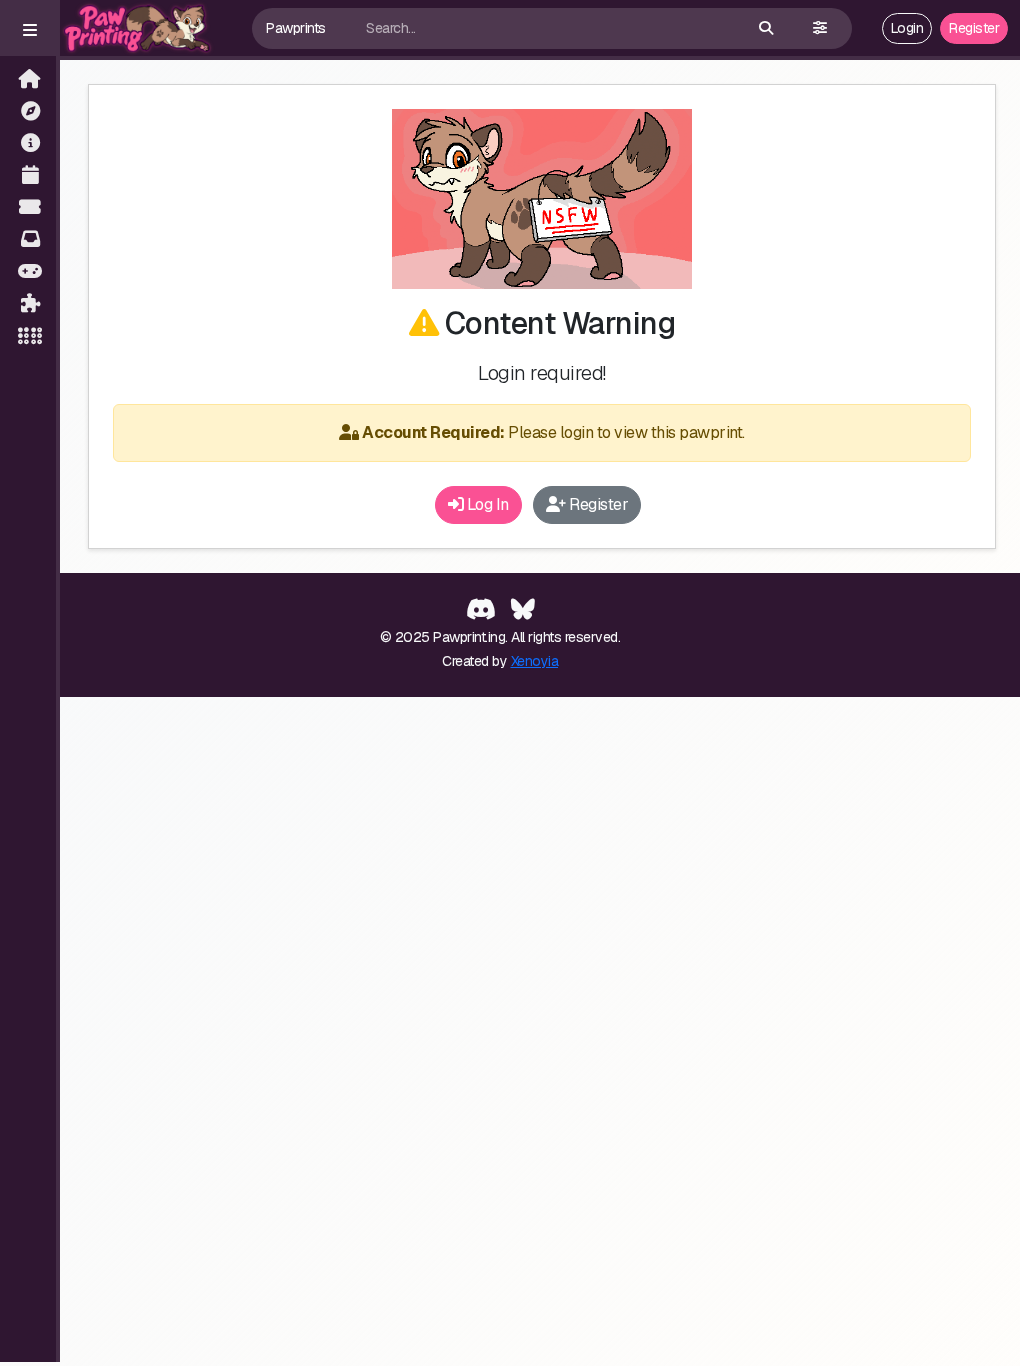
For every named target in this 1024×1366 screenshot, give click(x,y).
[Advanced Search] (820, 28)
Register (974, 28)
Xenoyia (535, 661)
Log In (486, 504)
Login (907, 28)
